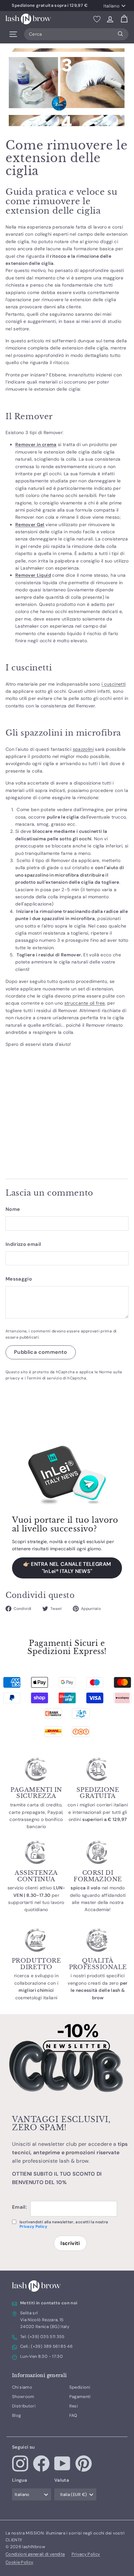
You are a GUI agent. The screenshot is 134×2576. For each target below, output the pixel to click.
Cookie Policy (20, 2562)
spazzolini (83, 749)
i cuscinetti (114, 684)
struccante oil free (85, 1003)
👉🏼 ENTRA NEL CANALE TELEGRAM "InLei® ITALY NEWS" (67, 1568)
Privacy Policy (33, 2227)
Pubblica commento (41, 1352)
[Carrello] (124, 19)
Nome (13, 1209)
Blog (16, 2415)
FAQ (73, 2415)
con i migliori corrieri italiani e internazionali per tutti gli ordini (98, 1812)
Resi (74, 2406)
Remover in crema (36, 444)
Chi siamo (22, 2387)
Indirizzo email (23, 1244)
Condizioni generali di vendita (35, 2554)
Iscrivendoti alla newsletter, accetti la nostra (64, 2224)
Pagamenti (80, 2397)
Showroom (23, 2397)
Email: (20, 2207)
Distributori (24, 2406)
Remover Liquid (33, 575)
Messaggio (19, 1279)
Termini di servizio (44, 1378)
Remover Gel (30, 525)
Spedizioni (80, 2387)
